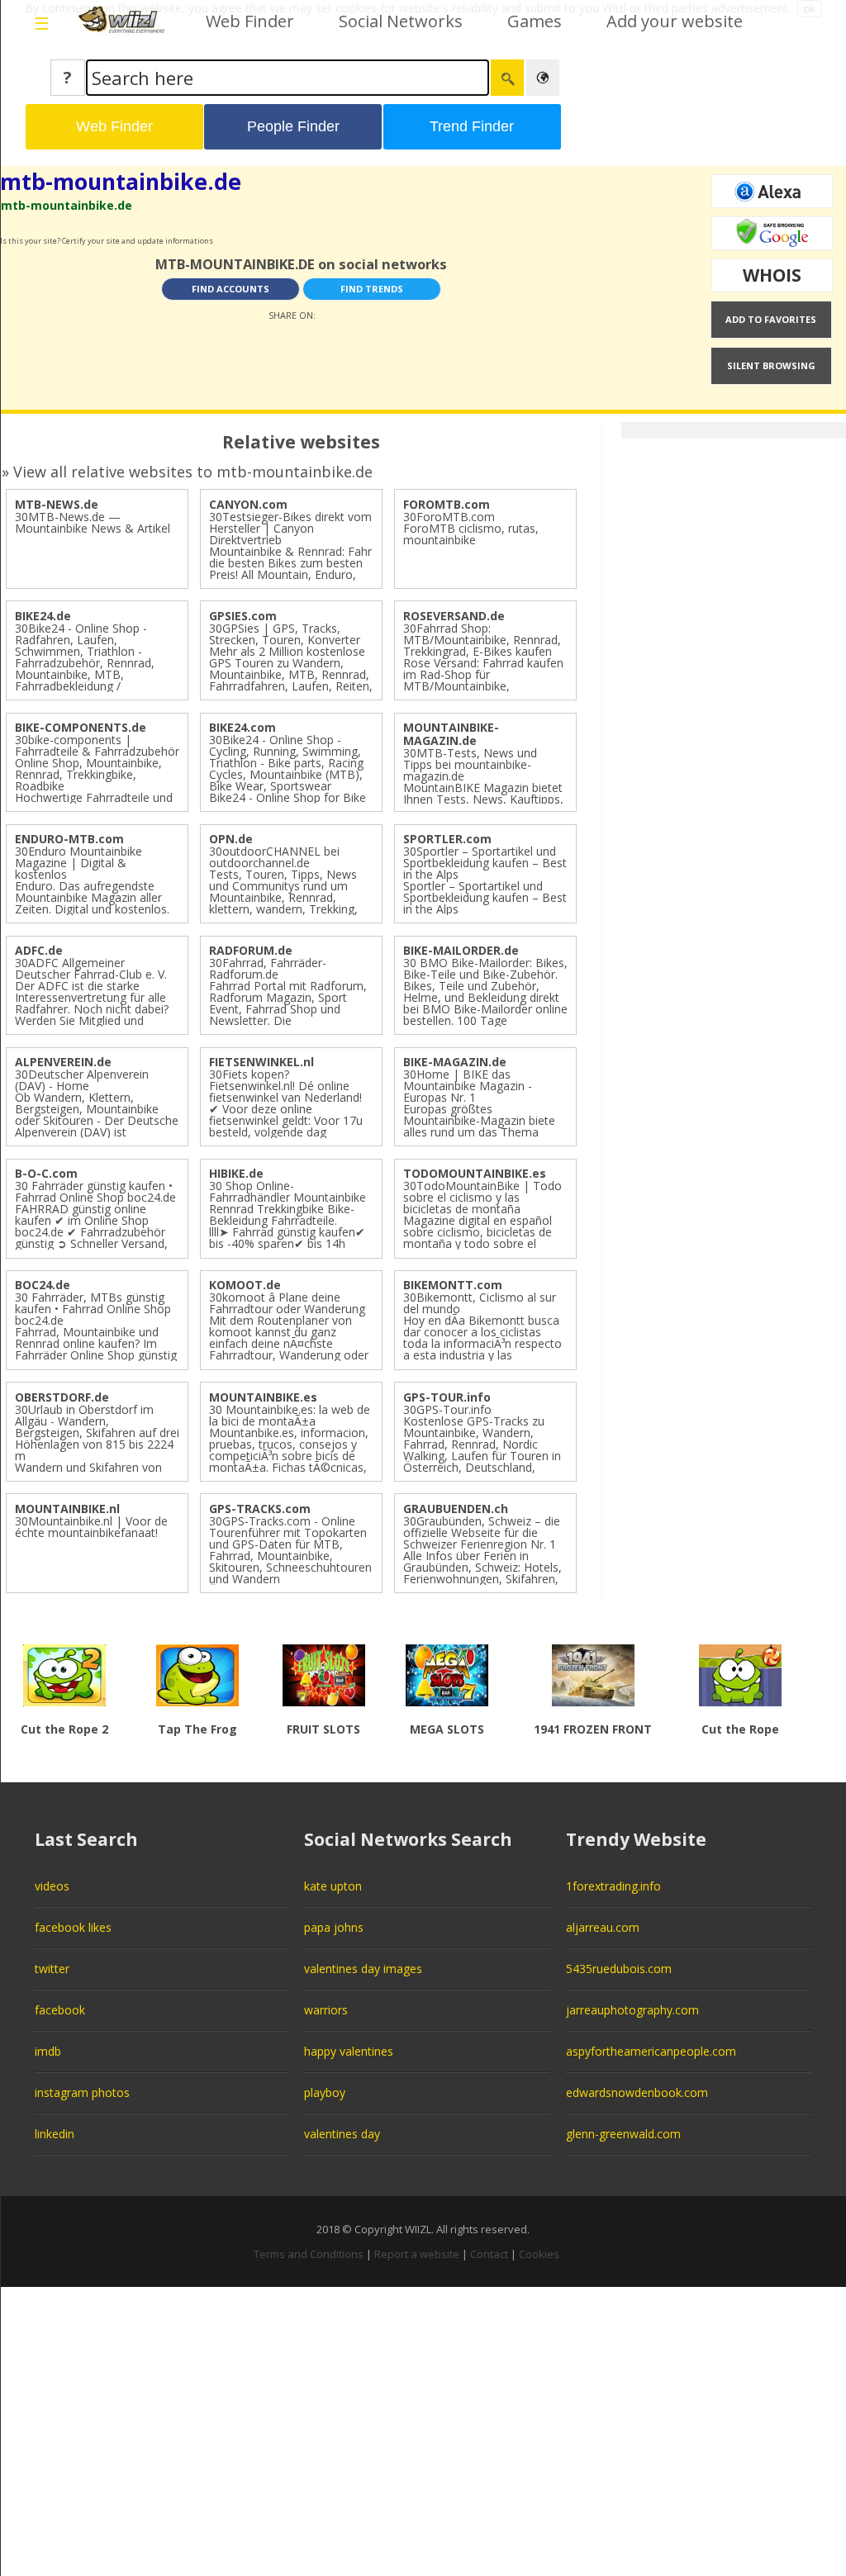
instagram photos (82, 2092)
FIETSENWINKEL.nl (261, 1062)
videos (52, 1886)
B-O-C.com (46, 1173)
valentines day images (363, 1969)
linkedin (55, 2134)
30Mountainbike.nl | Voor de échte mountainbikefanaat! (91, 1527)
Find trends (372, 289)
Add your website (675, 21)
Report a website (417, 2254)
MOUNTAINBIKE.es (263, 1397)
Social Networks (401, 21)
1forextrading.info (613, 1886)
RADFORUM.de (251, 950)
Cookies (539, 2254)
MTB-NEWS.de (57, 504)
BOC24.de (43, 1285)
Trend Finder (472, 126)
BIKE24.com (242, 727)
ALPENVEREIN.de (63, 1062)
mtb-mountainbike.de (121, 181)
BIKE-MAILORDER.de (461, 950)
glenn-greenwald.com (623, 2134)
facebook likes (73, 1927)
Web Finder (250, 21)
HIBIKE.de (236, 1173)
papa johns (334, 1927)
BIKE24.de (43, 616)
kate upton (333, 1886)
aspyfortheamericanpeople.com (651, 2051)
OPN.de (231, 839)
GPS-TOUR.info (447, 1397)
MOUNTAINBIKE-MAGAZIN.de (451, 734)
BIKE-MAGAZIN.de (455, 1062)
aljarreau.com (603, 1927)
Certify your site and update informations (138, 241)
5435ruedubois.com (619, 1969)
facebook (60, 2010)
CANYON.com (248, 504)
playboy (325, 2092)
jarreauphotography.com (632, 2010)
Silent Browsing (771, 365)
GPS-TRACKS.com (260, 1509)
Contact (489, 2254)
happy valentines (349, 2051)
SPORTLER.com (447, 839)
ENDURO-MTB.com (69, 839)
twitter (52, 1969)
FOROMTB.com (447, 504)
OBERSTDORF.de (62, 1397)
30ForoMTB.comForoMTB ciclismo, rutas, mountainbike (471, 528)
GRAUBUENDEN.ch (456, 1509)
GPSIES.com (243, 616)
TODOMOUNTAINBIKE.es (475, 1173)
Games (535, 21)
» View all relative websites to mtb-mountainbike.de (187, 472)
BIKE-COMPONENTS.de (81, 727)
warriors (326, 2010)
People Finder (293, 126)
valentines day (342, 2134)
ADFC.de (39, 950)
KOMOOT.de (245, 1285)
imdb (48, 2051)
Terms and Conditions (309, 2254)
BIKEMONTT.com (453, 1285)
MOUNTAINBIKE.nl (67, 1509)
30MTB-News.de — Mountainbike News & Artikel (93, 522)
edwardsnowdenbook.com (637, 2092)
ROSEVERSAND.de (454, 616)
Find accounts (231, 289)
